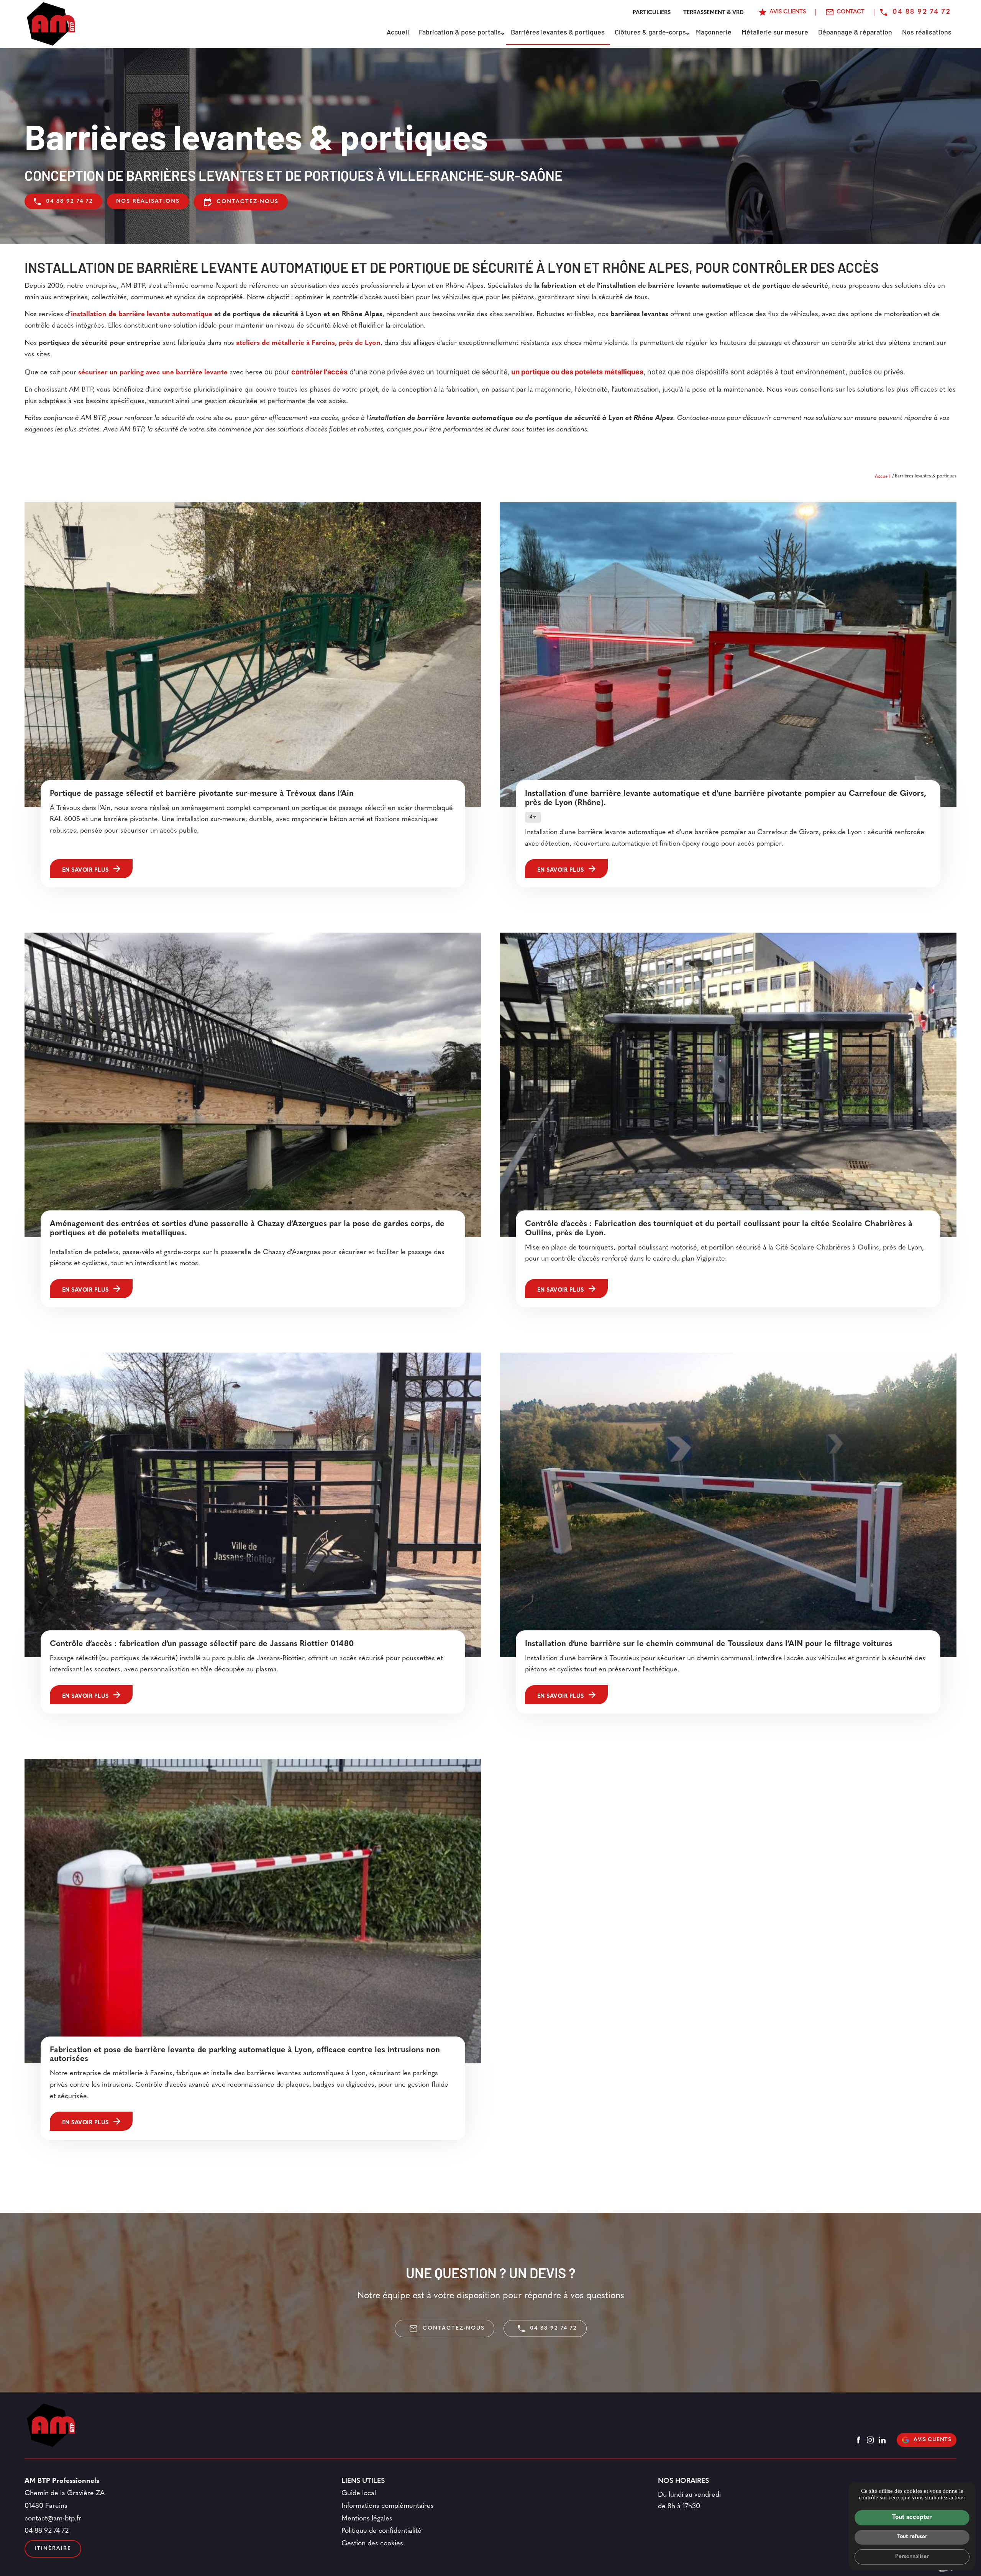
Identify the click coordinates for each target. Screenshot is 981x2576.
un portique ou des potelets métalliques (577, 372)
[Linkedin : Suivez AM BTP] (882, 2440)
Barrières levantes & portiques (558, 33)
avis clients (788, 12)
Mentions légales (367, 2519)
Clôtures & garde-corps (650, 33)
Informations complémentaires (388, 2506)
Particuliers (652, 13)
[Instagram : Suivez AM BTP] (870, 2440)
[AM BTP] (51, 24)
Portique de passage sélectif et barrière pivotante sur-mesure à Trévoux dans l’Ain (202, 794)
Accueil (398, 33)
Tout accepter (912, 2517)
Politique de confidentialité (381, 2531)
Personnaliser (912, 2557)
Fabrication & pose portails (460, 33)
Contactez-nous (241, 202)
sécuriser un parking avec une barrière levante (153, 373)
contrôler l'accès (319, 372)
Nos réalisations (927, 33)
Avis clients (932, 2440)
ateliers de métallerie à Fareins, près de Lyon (308, 343)
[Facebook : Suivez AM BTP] (858, 2440)
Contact (851, 12)
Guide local (359, 2494)
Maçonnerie (714, 33)
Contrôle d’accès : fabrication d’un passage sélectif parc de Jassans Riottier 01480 (202, 1644)
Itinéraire (53, 2549)
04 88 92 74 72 (922, 12)
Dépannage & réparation (855, 33)
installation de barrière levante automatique (142, 315)
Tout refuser (912, 2537)
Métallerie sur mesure (775, 33)
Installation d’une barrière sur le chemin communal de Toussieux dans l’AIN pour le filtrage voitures (709, 1644)
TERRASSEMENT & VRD (714, 13)
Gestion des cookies (372, 2544)
